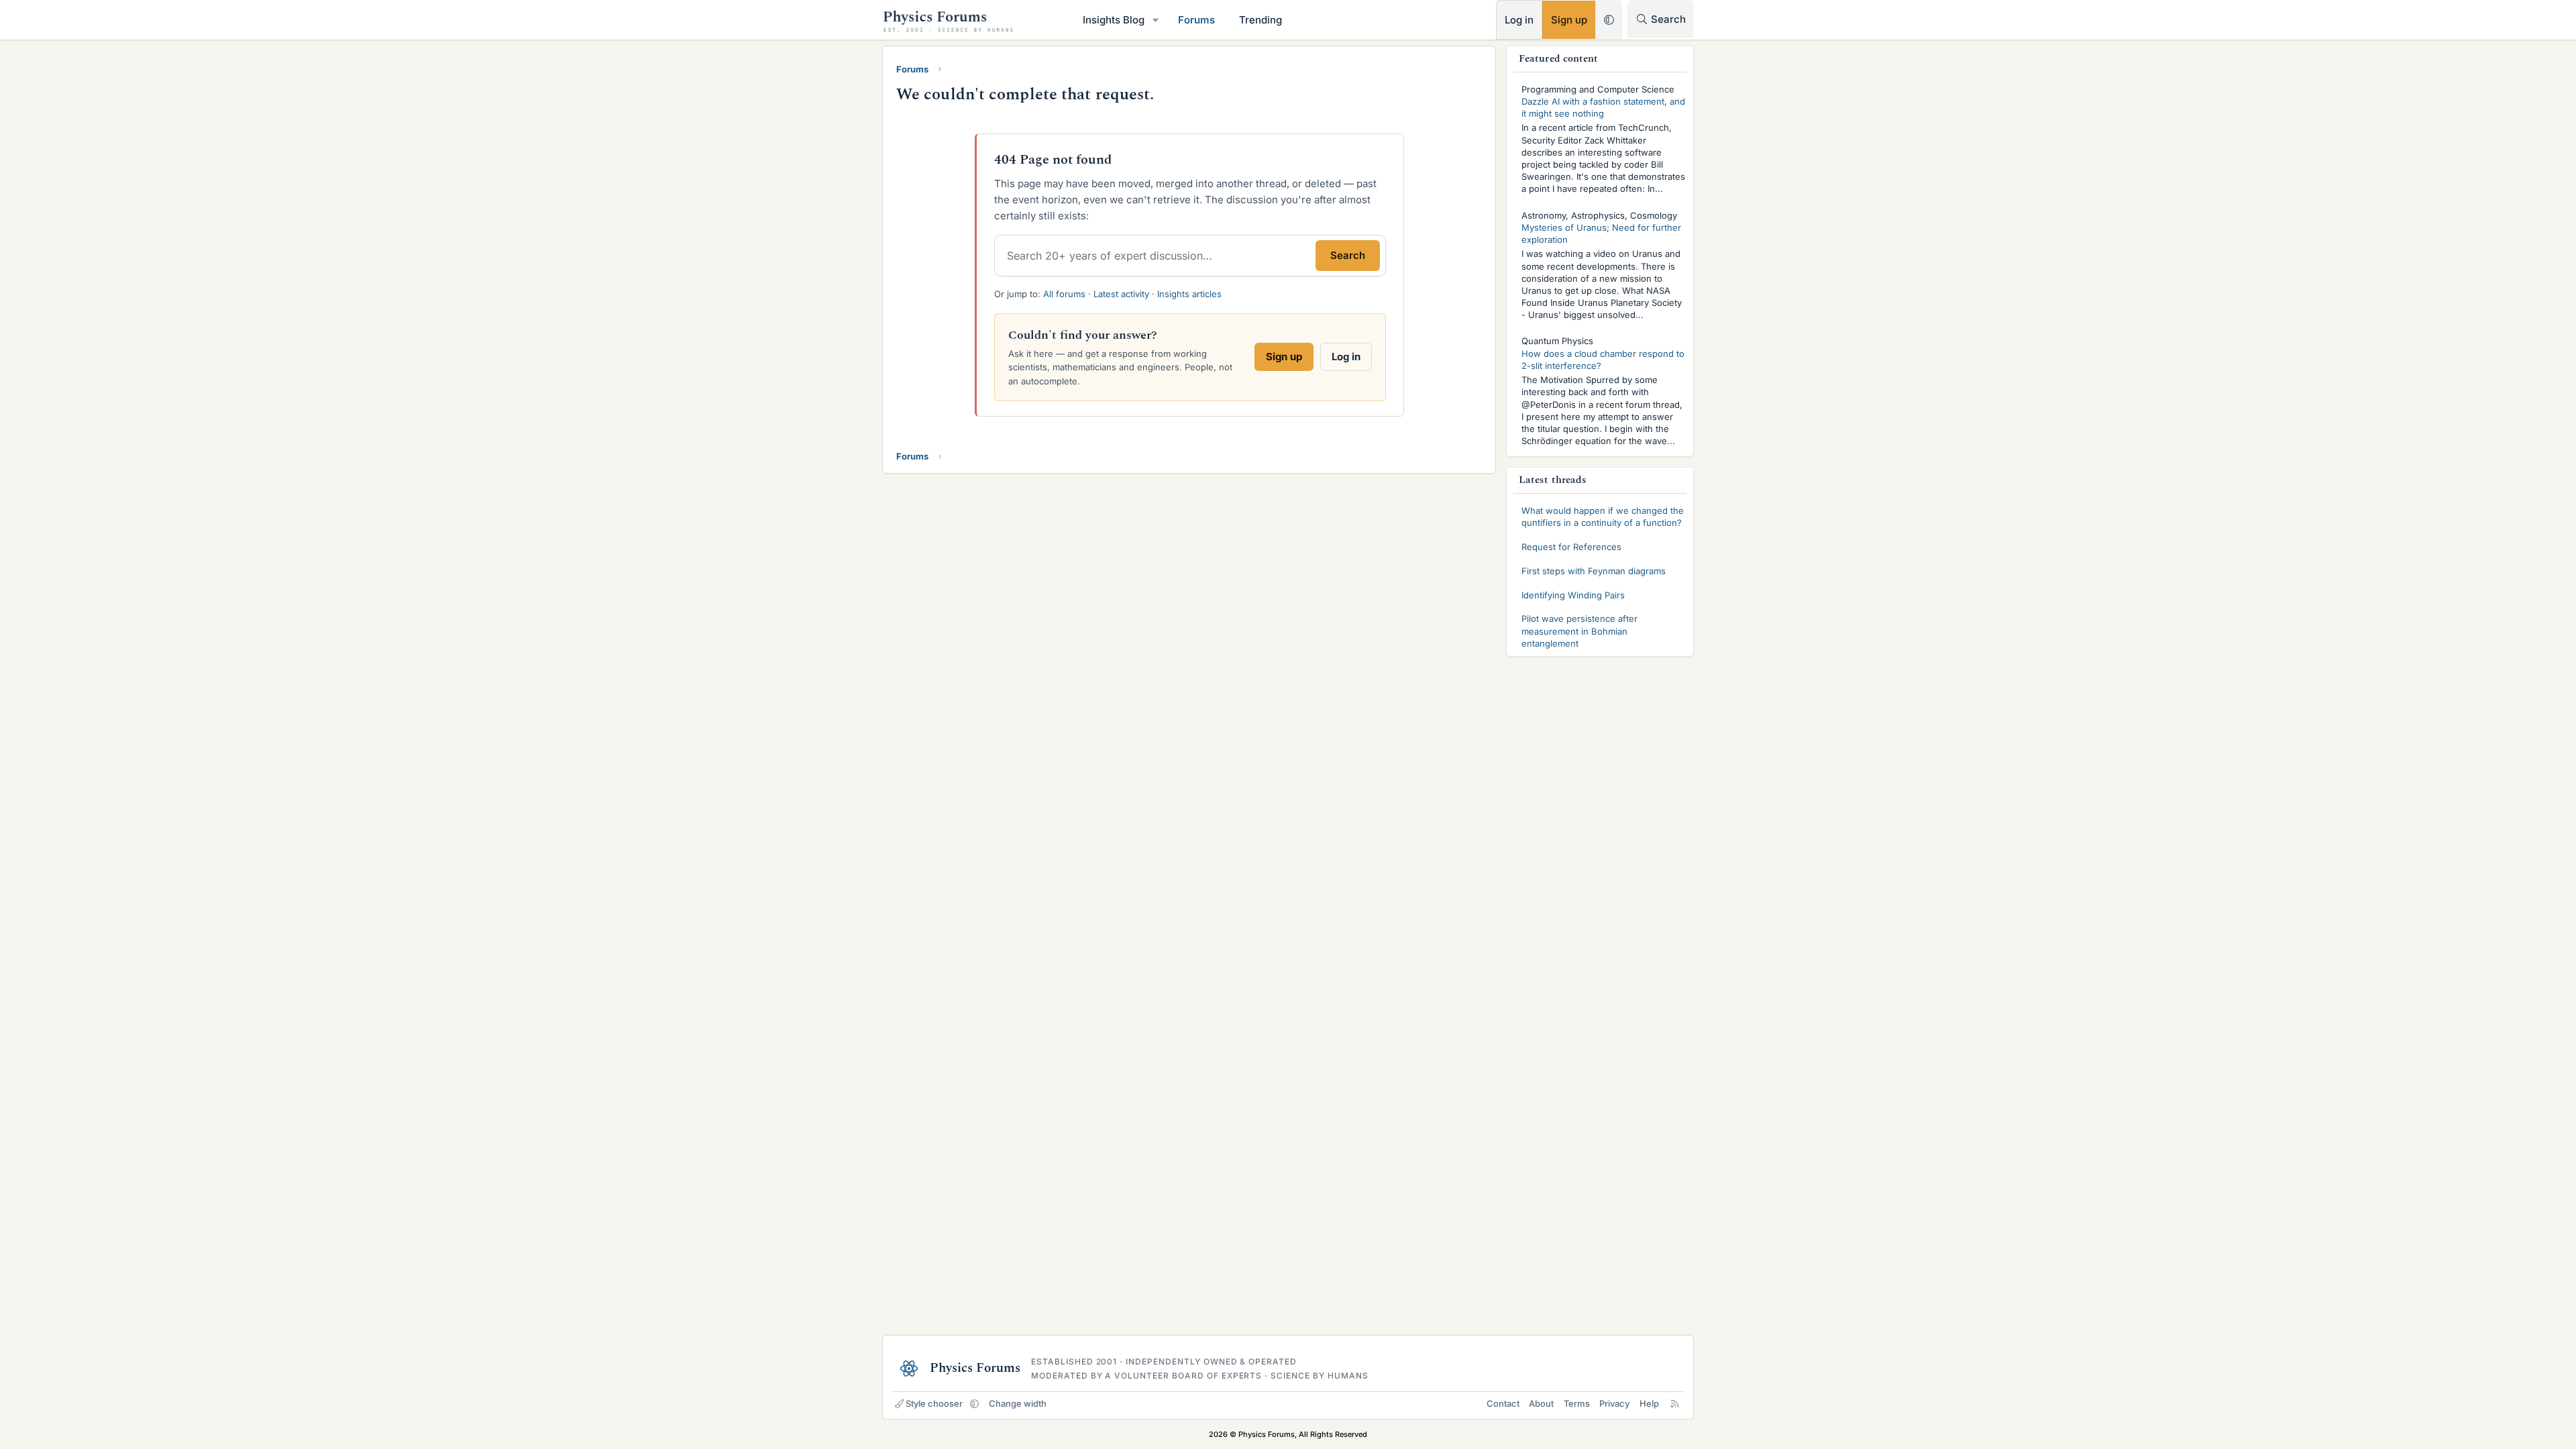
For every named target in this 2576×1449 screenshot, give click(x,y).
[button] (1156, 20)
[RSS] (1675, 1403)
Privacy (1614, 1403)
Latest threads (1553, 480)
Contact (1503, 1403)
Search (1348, 255)
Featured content (1559, 59)
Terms (1577, 1403)
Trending (1260, 20)
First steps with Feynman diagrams (1594, 571)
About (1541, 1403)
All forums (1064, 294)
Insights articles (1189, 294)
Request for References (1571, 547)
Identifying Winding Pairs (1573, 595)
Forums (1196, 20)
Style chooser (934, 1403)
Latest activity (1121, 294)
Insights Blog (1114, 20)
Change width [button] (1018, 1403)
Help (1649, 1403)
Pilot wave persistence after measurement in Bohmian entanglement (1579, 631)
